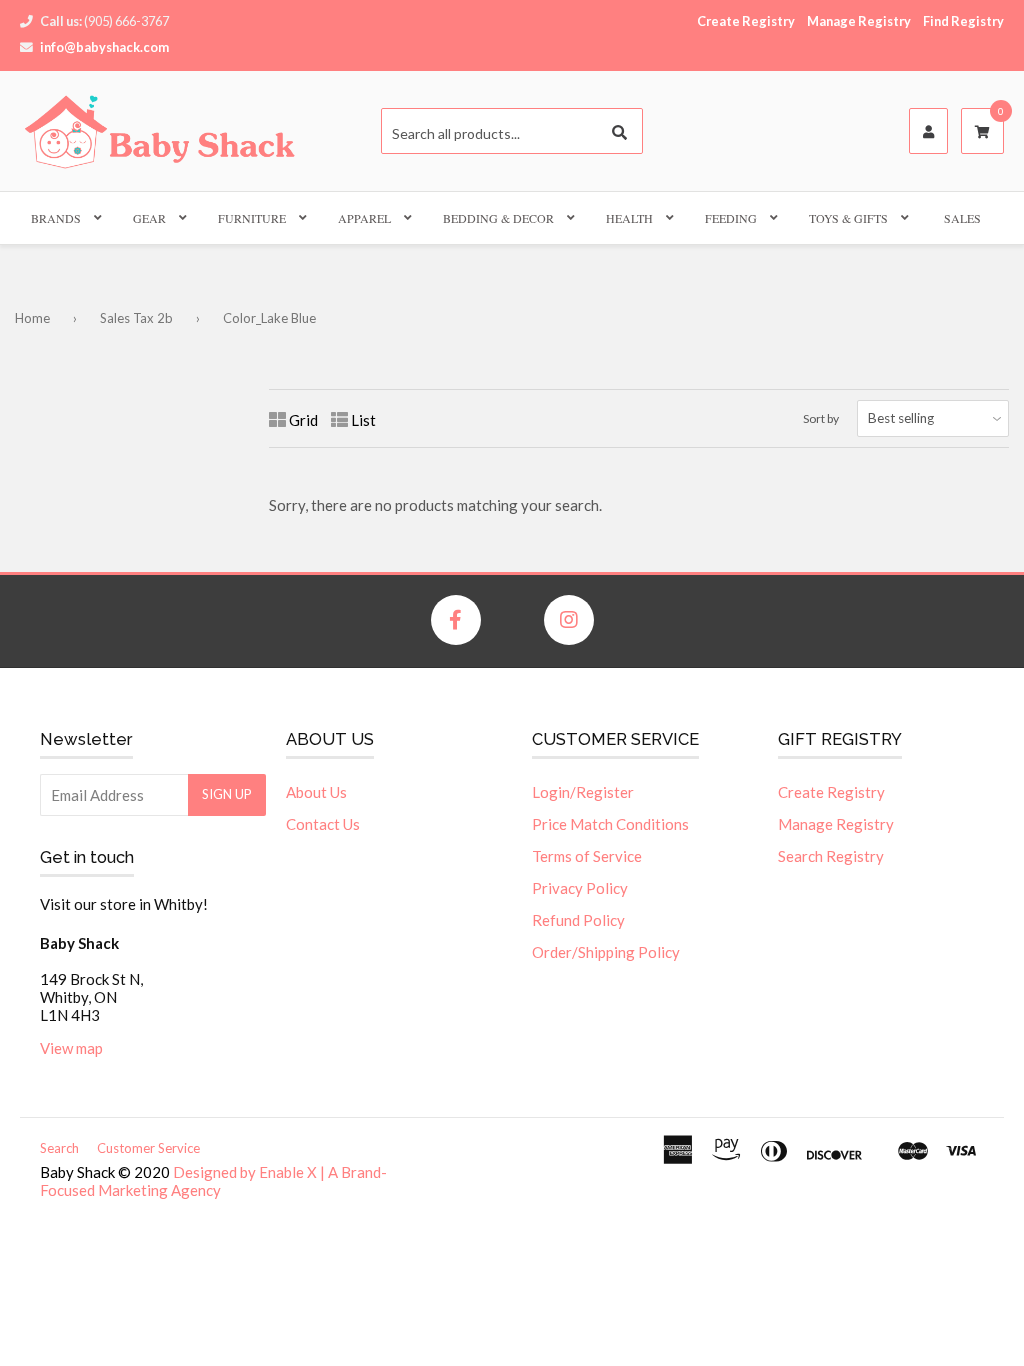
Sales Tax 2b (136, 318)
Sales (962, 218)
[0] (982, 132)
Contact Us (323, 824)
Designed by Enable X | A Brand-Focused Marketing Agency (213, 1181)
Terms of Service (587, 856)
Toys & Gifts (848, 218)
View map (71, 1048)
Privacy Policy (580, 888)
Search (59, 1148)
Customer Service (148, 1148)
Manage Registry (859, 21)
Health (629, 218)
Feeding (731, 218)
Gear (149, 218)
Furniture (252, 218)
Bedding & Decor (498, 218)
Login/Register (583, 792)
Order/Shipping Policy (606, 952)
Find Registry (963, 21)
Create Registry (746, 21)
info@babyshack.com (104, 47)
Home (32, 318)
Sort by (821, 418)
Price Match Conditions (610, 824)
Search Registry (831, 856)
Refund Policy (578, 920)
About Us (316, 792)
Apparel (364, 218)
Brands (56, 218)
